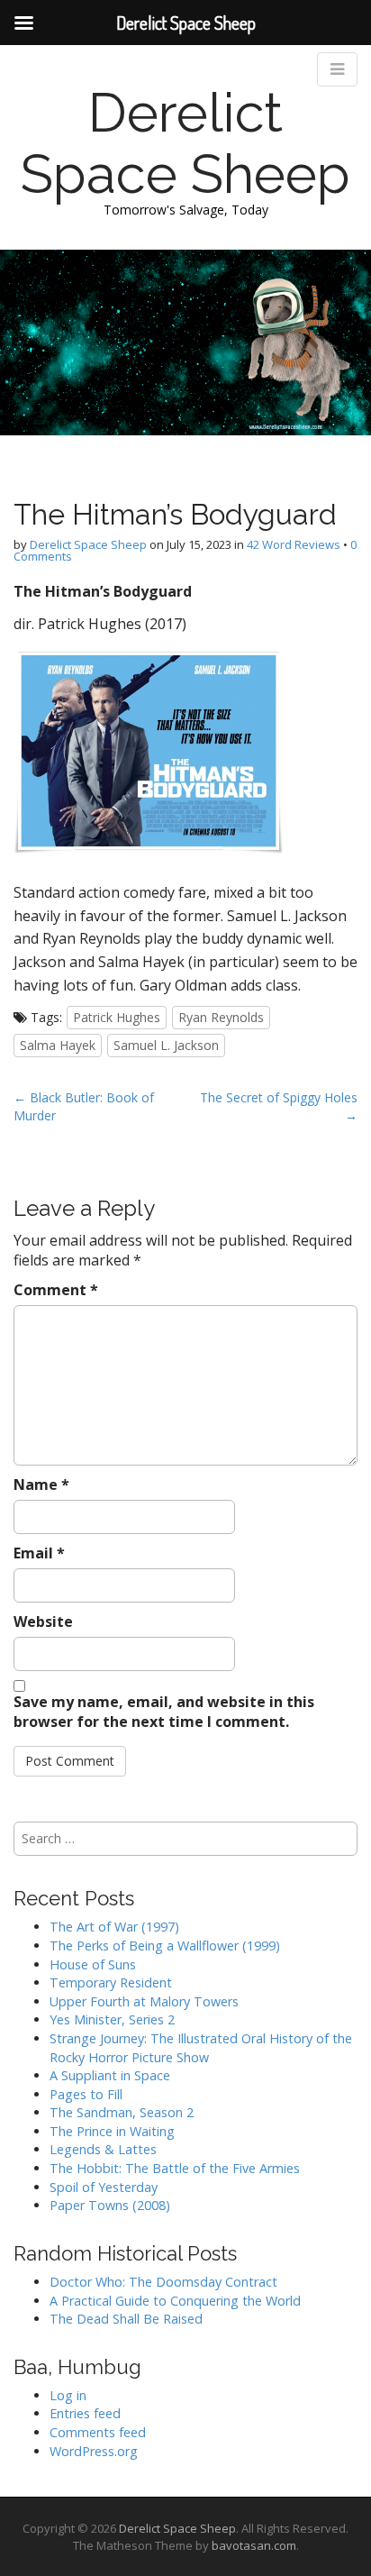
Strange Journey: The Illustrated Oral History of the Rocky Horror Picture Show (201, 2048)
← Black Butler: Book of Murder (84, 1106)
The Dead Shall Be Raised (126, 2319)
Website (43, 1621)
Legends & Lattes (103, 2149)
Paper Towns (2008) (110, 2205)
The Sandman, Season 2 (122, 2112)
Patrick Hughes (117, 1017)
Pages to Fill (86, 2094)
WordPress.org (94, 2451)
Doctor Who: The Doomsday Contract (163, 2282)
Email (39, 1553)
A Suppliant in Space (110, 2075)
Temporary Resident (111, 1982)
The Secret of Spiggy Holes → (279, 1106)
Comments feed (98, 2432)
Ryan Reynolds (221, 1017)
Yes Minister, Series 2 (112, 2019)
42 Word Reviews (294, 544)
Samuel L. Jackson (166, 1045)
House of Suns (93, 1964)
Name (41, 1484)
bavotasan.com (254, 2545)
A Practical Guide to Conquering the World (175, 2301)
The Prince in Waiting (112, 2131)
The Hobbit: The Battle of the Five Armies (175, 2168)
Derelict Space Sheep (185, 143)
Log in (68, 2395)
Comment (56, 1290)
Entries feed (85, 2413)
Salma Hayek (58, 1045)
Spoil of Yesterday (104, 2187)
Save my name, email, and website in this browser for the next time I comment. (164, 1712)
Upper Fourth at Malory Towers (144, 2001)
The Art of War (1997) (114, 1927)
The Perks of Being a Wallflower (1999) (165, 1946)
